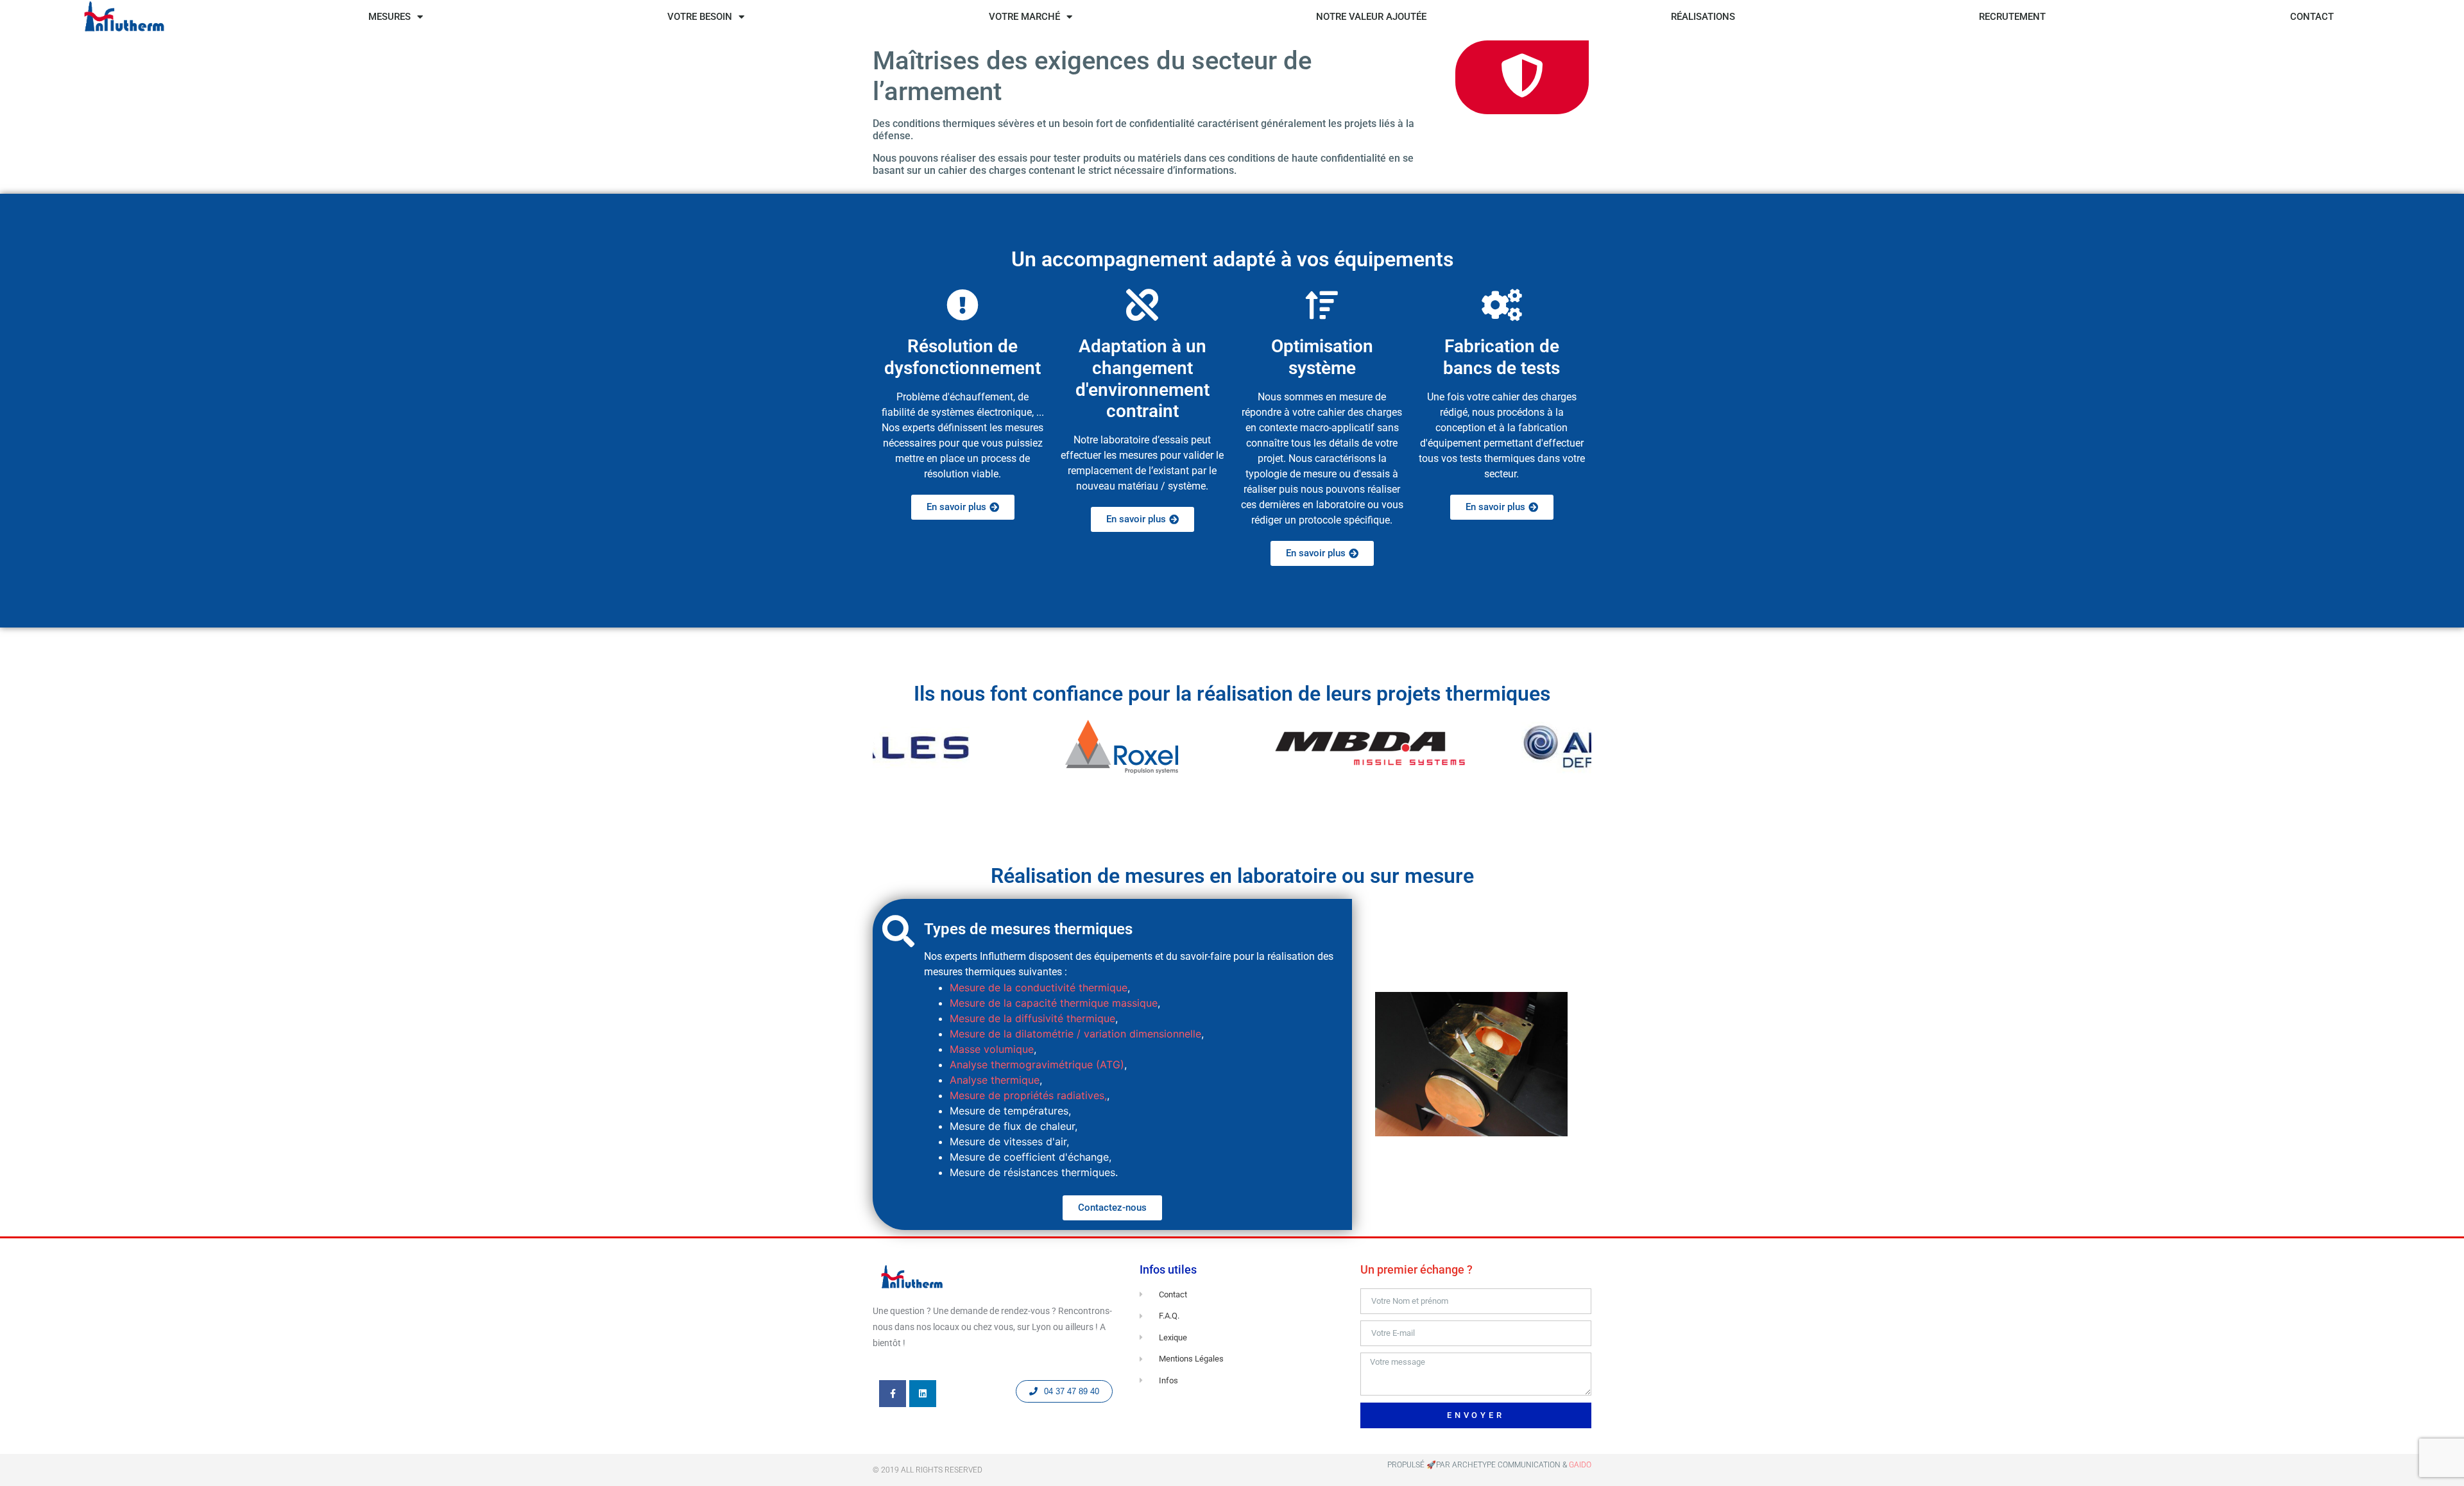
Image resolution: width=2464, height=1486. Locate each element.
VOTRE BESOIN (700, 17)
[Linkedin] (923, 1394)
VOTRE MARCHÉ (1024, 17)
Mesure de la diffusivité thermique (1032, 1018)
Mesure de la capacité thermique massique (1054, 1003)
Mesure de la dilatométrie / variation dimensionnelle (1075, 1034)
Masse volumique (992, 1049)
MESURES (389, 17)
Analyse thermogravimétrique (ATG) (1037, 1064)
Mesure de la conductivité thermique (1039, 987)
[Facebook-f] (893, 1394)
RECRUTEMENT (2012, 17)
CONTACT (2312, 17)
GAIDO (1580, 1465)
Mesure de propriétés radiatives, (1028, 1095)
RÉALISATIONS (1703, 17)
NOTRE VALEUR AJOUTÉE (1371, 17)
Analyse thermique (995, 1080)
